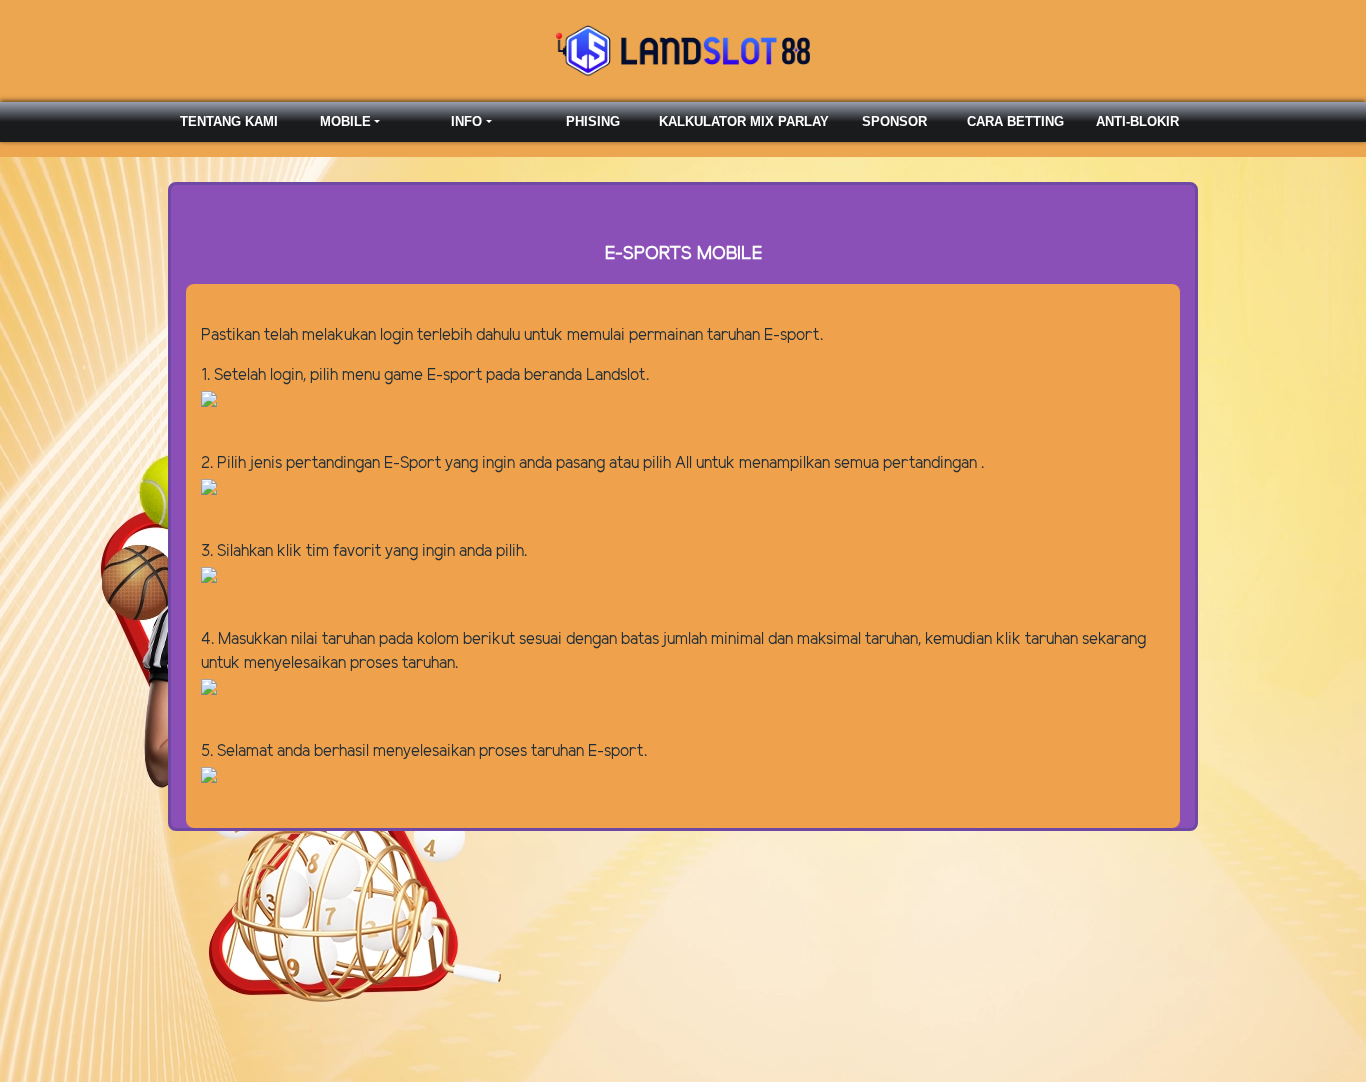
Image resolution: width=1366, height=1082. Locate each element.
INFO (466, 121)
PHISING (593, 121)
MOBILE (345, 121)
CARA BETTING (1015, 121)
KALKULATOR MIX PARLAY (744, 121)
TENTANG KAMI (229, 121)
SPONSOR (894, 121)
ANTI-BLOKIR (1137, 121)
